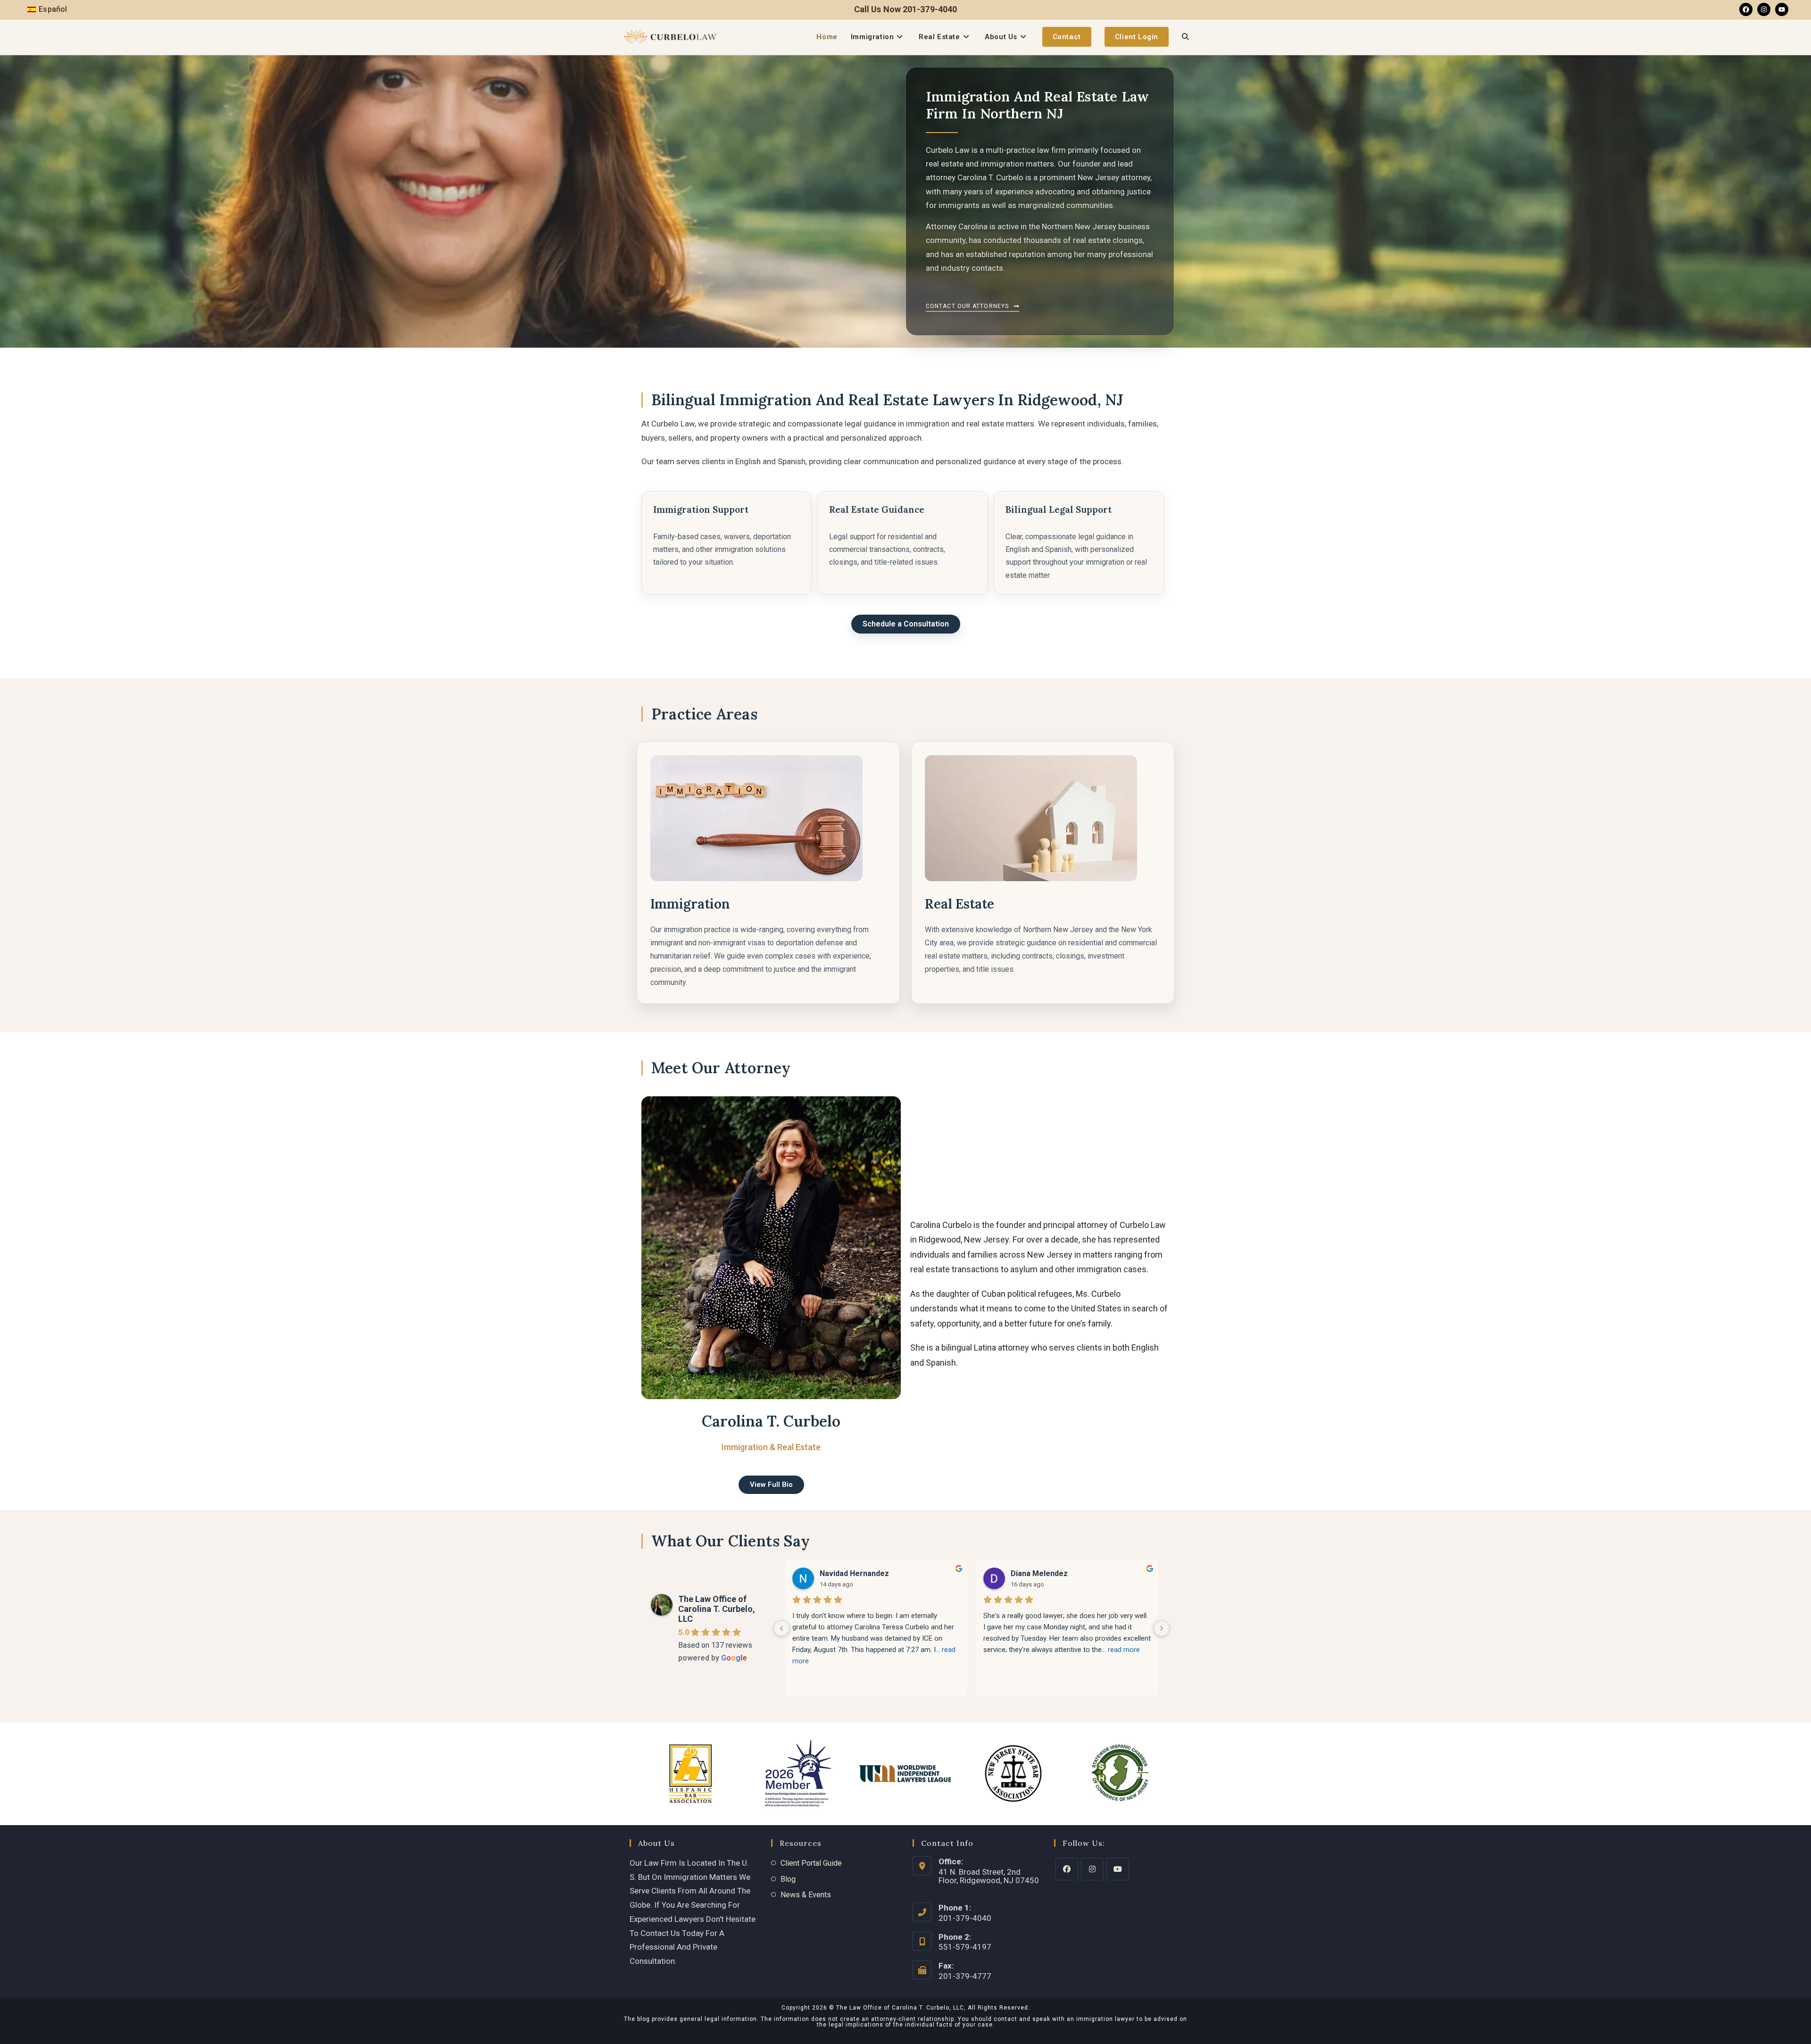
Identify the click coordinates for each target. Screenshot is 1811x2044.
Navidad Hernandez (854, 1573)
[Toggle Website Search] (1185, 37)
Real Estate (959, 904)
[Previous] (781, 1628)
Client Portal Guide (811, 1863)
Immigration (690, 904)
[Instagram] (1764, 9)
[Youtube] (1782, 9)
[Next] (1162, 1628)
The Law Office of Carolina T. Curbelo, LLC (717, 1609)
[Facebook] (1746, 9)
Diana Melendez (1039, 1573)
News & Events (806, 1895)
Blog (788, 1879)
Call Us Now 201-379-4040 (905, 9)
